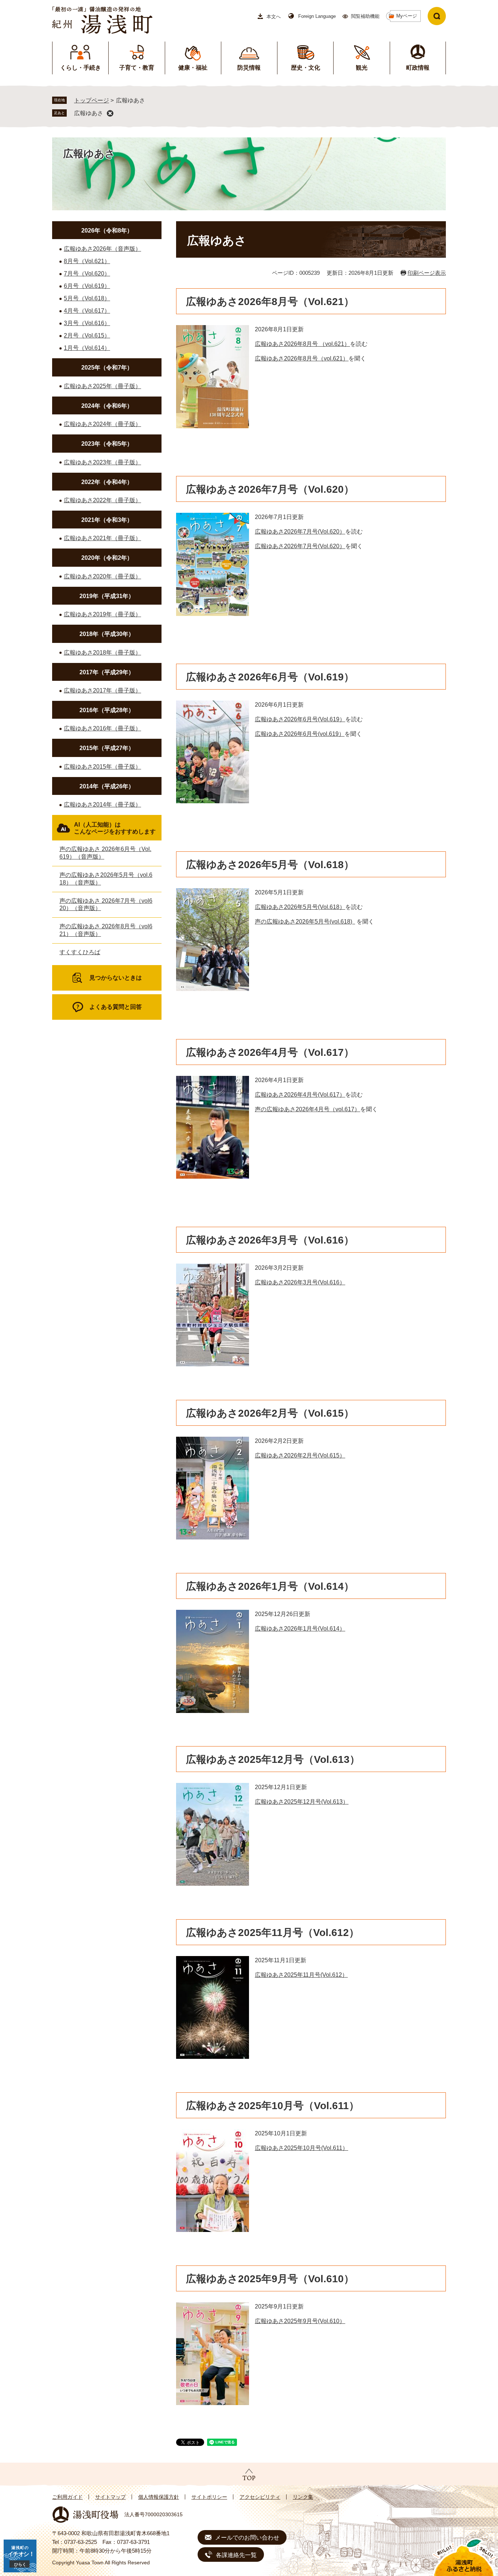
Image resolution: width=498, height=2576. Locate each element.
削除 (110, 113)
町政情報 (418, 68)
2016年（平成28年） (107, 710)
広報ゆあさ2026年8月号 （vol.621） (302, 344)
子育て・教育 (137, 68)
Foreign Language (317, 16)
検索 (437, 16)
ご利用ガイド (67, 2497)
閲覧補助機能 (365, 16)
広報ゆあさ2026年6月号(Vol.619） (300, 719)
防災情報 (249, 68)
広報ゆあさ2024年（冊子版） (102, 424)
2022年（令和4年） (107, 482)
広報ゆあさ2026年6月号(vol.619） (300, 734)
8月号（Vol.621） (87, 261)
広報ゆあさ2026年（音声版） (102, 249)
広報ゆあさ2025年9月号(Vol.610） (300, 2321)
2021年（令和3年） (107, 520)
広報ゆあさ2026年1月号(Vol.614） (300, 1629)
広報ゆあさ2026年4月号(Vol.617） (300, 1095)
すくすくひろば (80, 952)
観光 (362, 68)
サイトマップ (110, 2497)
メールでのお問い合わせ (247, 2538)
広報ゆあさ (89, 113)
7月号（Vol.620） (87, 274)
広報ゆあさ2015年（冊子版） (102, 767)
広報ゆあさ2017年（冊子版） (102, 690)
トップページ (92, 100)
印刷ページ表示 (427, 273)
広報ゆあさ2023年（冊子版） (102, 462)
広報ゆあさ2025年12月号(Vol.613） (302, 1802)
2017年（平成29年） (107, 672)
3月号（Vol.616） (87, 323)
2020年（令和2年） (107, 558)
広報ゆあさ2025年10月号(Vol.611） (301, 2148)
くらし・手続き (81, 68)
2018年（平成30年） (107, 634)
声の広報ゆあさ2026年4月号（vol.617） (308, 1109)
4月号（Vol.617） (87, 311)
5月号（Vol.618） (87, 298)
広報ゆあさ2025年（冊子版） (102, 386)
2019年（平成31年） (107, 596)
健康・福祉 (193, 68)
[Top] (249, 2475)
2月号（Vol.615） (87, 335)
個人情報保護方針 (159, 2497)
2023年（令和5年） (107, 444)
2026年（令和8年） (107, 231)
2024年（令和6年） (107, 406)
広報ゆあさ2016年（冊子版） (102, 728)
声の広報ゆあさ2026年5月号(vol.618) (305, 922)
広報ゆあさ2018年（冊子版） (102, 653)
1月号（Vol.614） (87, 348)
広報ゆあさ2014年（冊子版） (102, 805)
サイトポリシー (209, 2497)
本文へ (274, 17)
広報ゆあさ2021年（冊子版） (102, 538)
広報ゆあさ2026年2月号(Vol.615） (300, 1455)
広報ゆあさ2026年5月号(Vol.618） (300, 907)
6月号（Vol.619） (87, 286)
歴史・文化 (306, 68)
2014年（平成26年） (107, 786)
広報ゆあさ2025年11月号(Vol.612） (301, 1975)
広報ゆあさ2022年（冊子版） (102, 500)
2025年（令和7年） (107, 368)
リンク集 (303, 2497)
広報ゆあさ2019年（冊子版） (102, 614)
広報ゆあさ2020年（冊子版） (102, 576)
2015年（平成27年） (107, 748)
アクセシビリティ (260, 2497)
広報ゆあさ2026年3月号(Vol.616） (300, 1282)
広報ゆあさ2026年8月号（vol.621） (302, 358)
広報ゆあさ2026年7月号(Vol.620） (300, 532)
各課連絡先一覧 (236, 2555)
